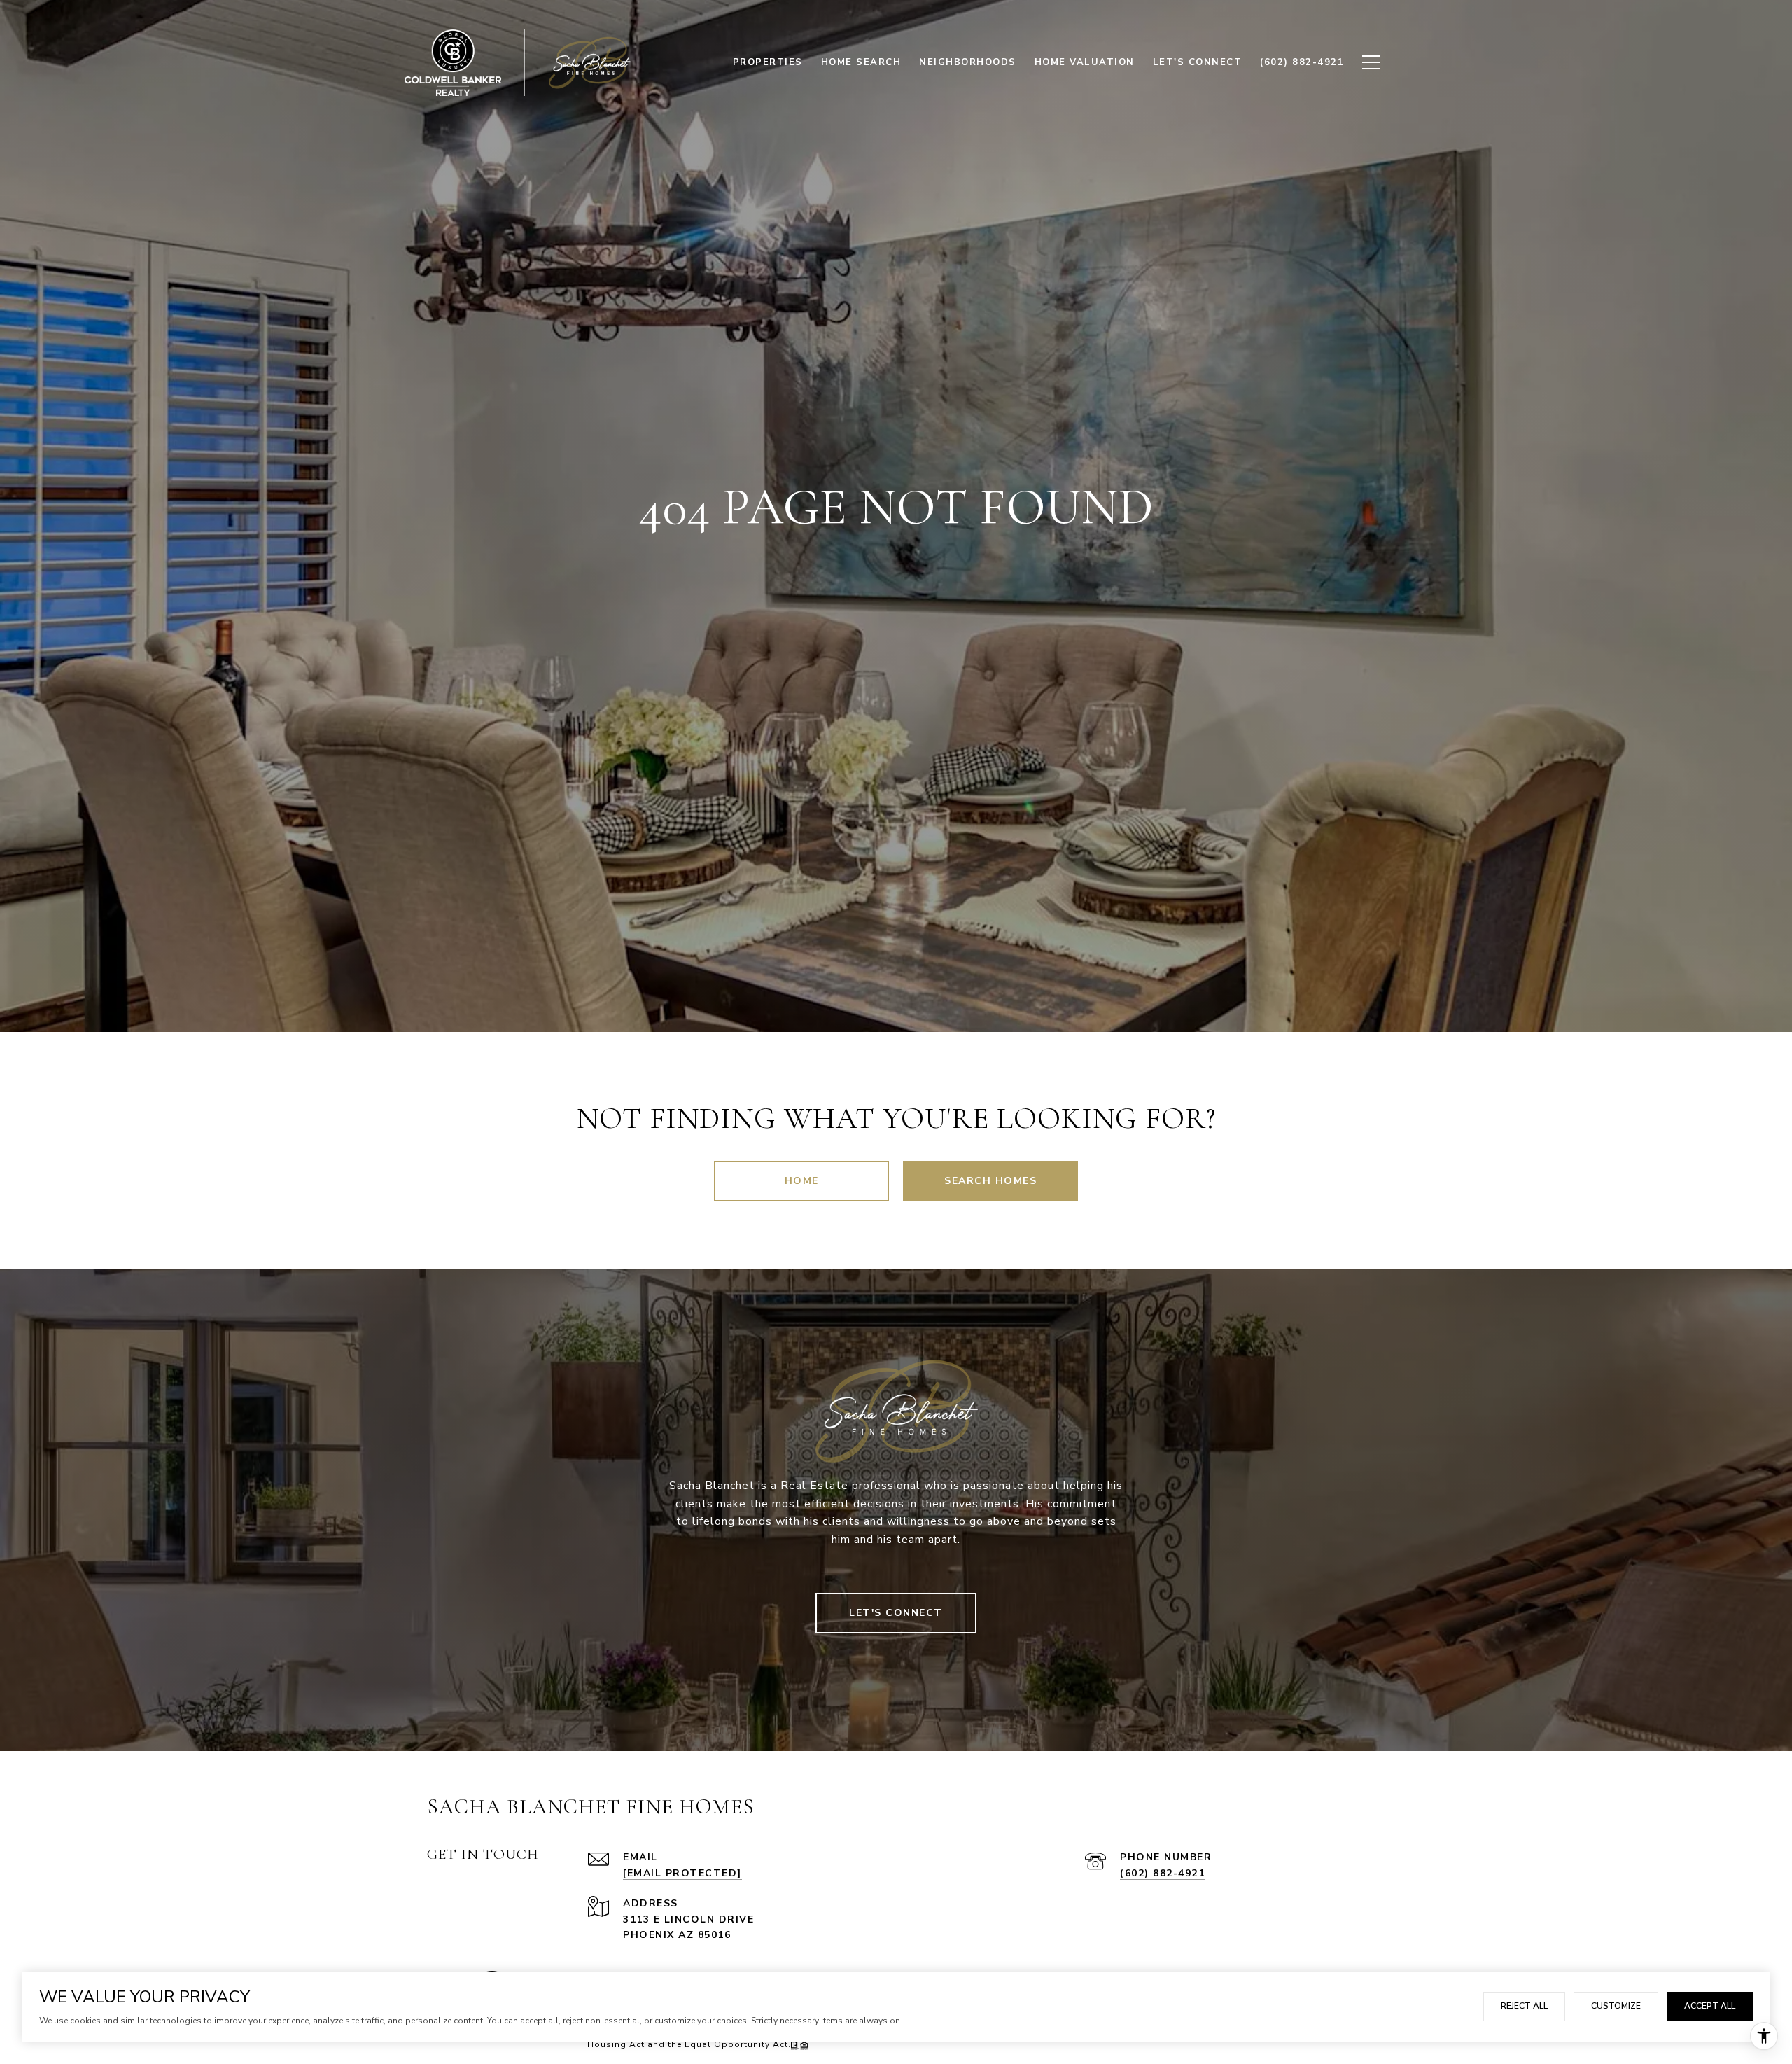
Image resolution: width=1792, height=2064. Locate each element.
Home (802, 1181)
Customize (1616, 2006)
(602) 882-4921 (1162, 1873)
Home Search (861, 62)
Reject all (1524, 2006)
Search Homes (990, 1181)
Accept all (1710, 2006)
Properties (768, 62)
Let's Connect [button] (896, 1613)
